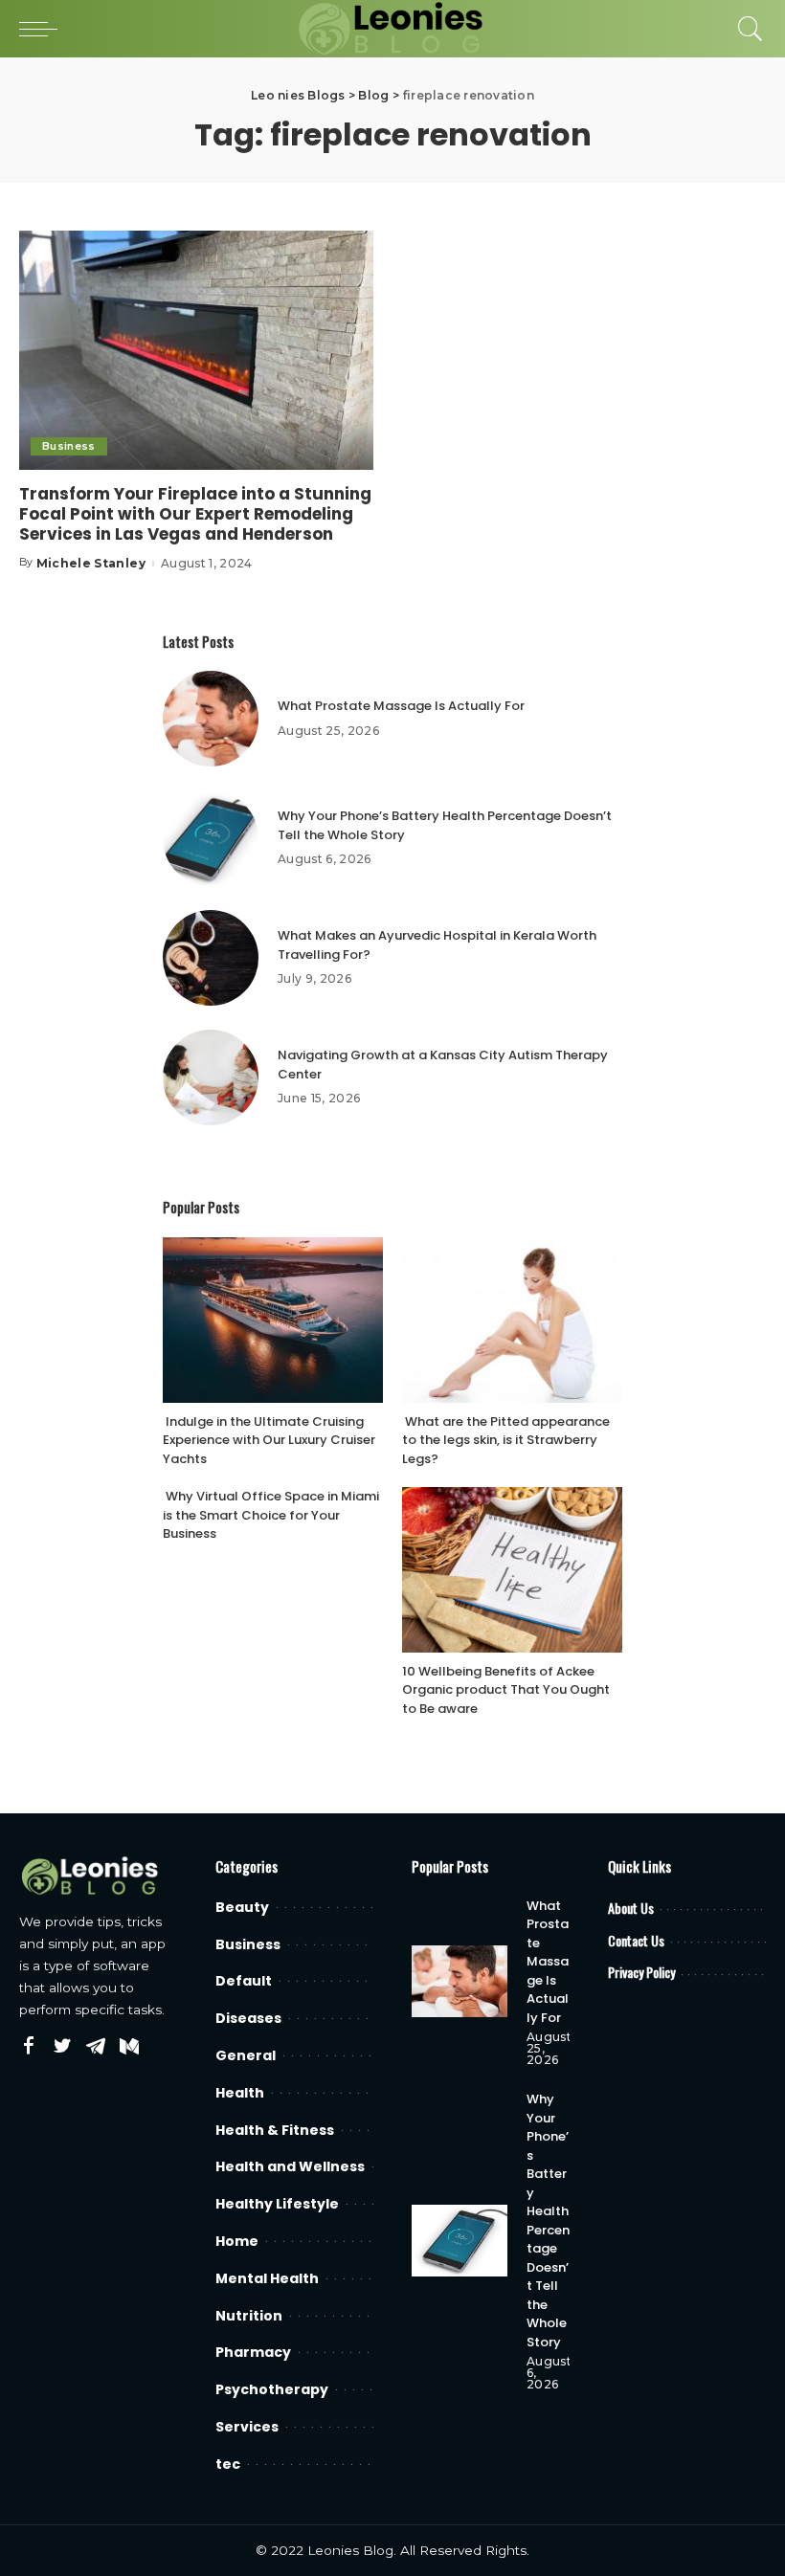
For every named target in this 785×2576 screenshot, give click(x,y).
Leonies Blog (350, 2550)
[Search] (746, 29)
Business (69, 446)
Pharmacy (253, 2352)
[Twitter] (62, 2047)
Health (240, 2093)
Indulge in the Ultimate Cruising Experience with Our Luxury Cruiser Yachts (269, 1440)
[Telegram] (96, 2047)
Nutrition (249, 2316)
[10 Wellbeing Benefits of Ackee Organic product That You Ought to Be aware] (512, 1570)
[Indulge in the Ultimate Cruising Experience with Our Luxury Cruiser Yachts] (273, 1320)
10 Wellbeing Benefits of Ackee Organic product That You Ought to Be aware (506, 1690)
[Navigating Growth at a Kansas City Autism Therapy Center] (211, 1077)
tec (228, 2464)
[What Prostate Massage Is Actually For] (211, 719)
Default (244, 1981)
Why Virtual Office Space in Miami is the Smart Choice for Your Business (271, 1515)
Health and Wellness (290, 2166)
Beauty (242, 1907)
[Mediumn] (129, 2047)
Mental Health (267, 2278)
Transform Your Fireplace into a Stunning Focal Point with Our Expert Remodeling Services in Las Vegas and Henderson (195, 514)
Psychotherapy (272, 2389)
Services (247, 2427)
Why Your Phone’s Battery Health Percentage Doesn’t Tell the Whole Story (548, 2221)
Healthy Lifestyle (277, 2204)
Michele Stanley (91, 564)
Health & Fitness (275, 2130)
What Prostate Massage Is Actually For (401, 706)
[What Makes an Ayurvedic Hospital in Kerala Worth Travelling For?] (211, 958)
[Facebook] (29, 2047)
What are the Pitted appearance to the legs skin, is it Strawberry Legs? (506, 1440)
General (246, 2055)
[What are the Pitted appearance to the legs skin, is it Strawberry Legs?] (512, 1320)
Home (237, 2241)
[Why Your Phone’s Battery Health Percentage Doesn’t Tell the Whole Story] (211, 838)
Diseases (248, 2018)
